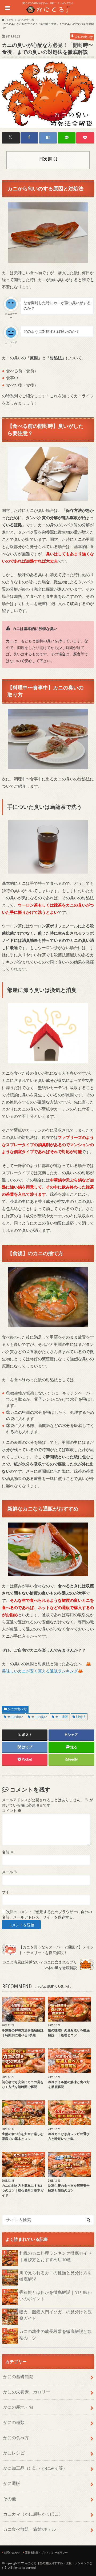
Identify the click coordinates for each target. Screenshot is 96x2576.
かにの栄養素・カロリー (27, 2392)
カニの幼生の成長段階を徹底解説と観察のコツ (55, 2334)
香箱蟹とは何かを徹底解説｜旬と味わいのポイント (55, 2295)
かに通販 (12, 2483)
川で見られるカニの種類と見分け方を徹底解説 (55, 2276)
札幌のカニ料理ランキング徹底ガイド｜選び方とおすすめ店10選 (55, 2256)
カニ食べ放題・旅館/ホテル (30, 2529)
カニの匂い (15, 1717)
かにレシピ (14, 2453)
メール (10, 1872)
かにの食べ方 (17, 1709)
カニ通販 (62, 1717)
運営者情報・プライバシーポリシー (46, 2552)
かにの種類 (14, 2422)
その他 (10, 2498)
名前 (8, 1852)
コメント (12, 1811)
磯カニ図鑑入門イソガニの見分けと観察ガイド (55, 2315)
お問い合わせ (12, 2552)
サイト (7, 1892)
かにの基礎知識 (18, 2376)
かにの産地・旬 (18, 2407)
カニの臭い (39, 1717)
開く (53, 159)
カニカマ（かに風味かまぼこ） (33, 2514)
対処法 (81, 1717)
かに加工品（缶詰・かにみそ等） (35, 2468)
